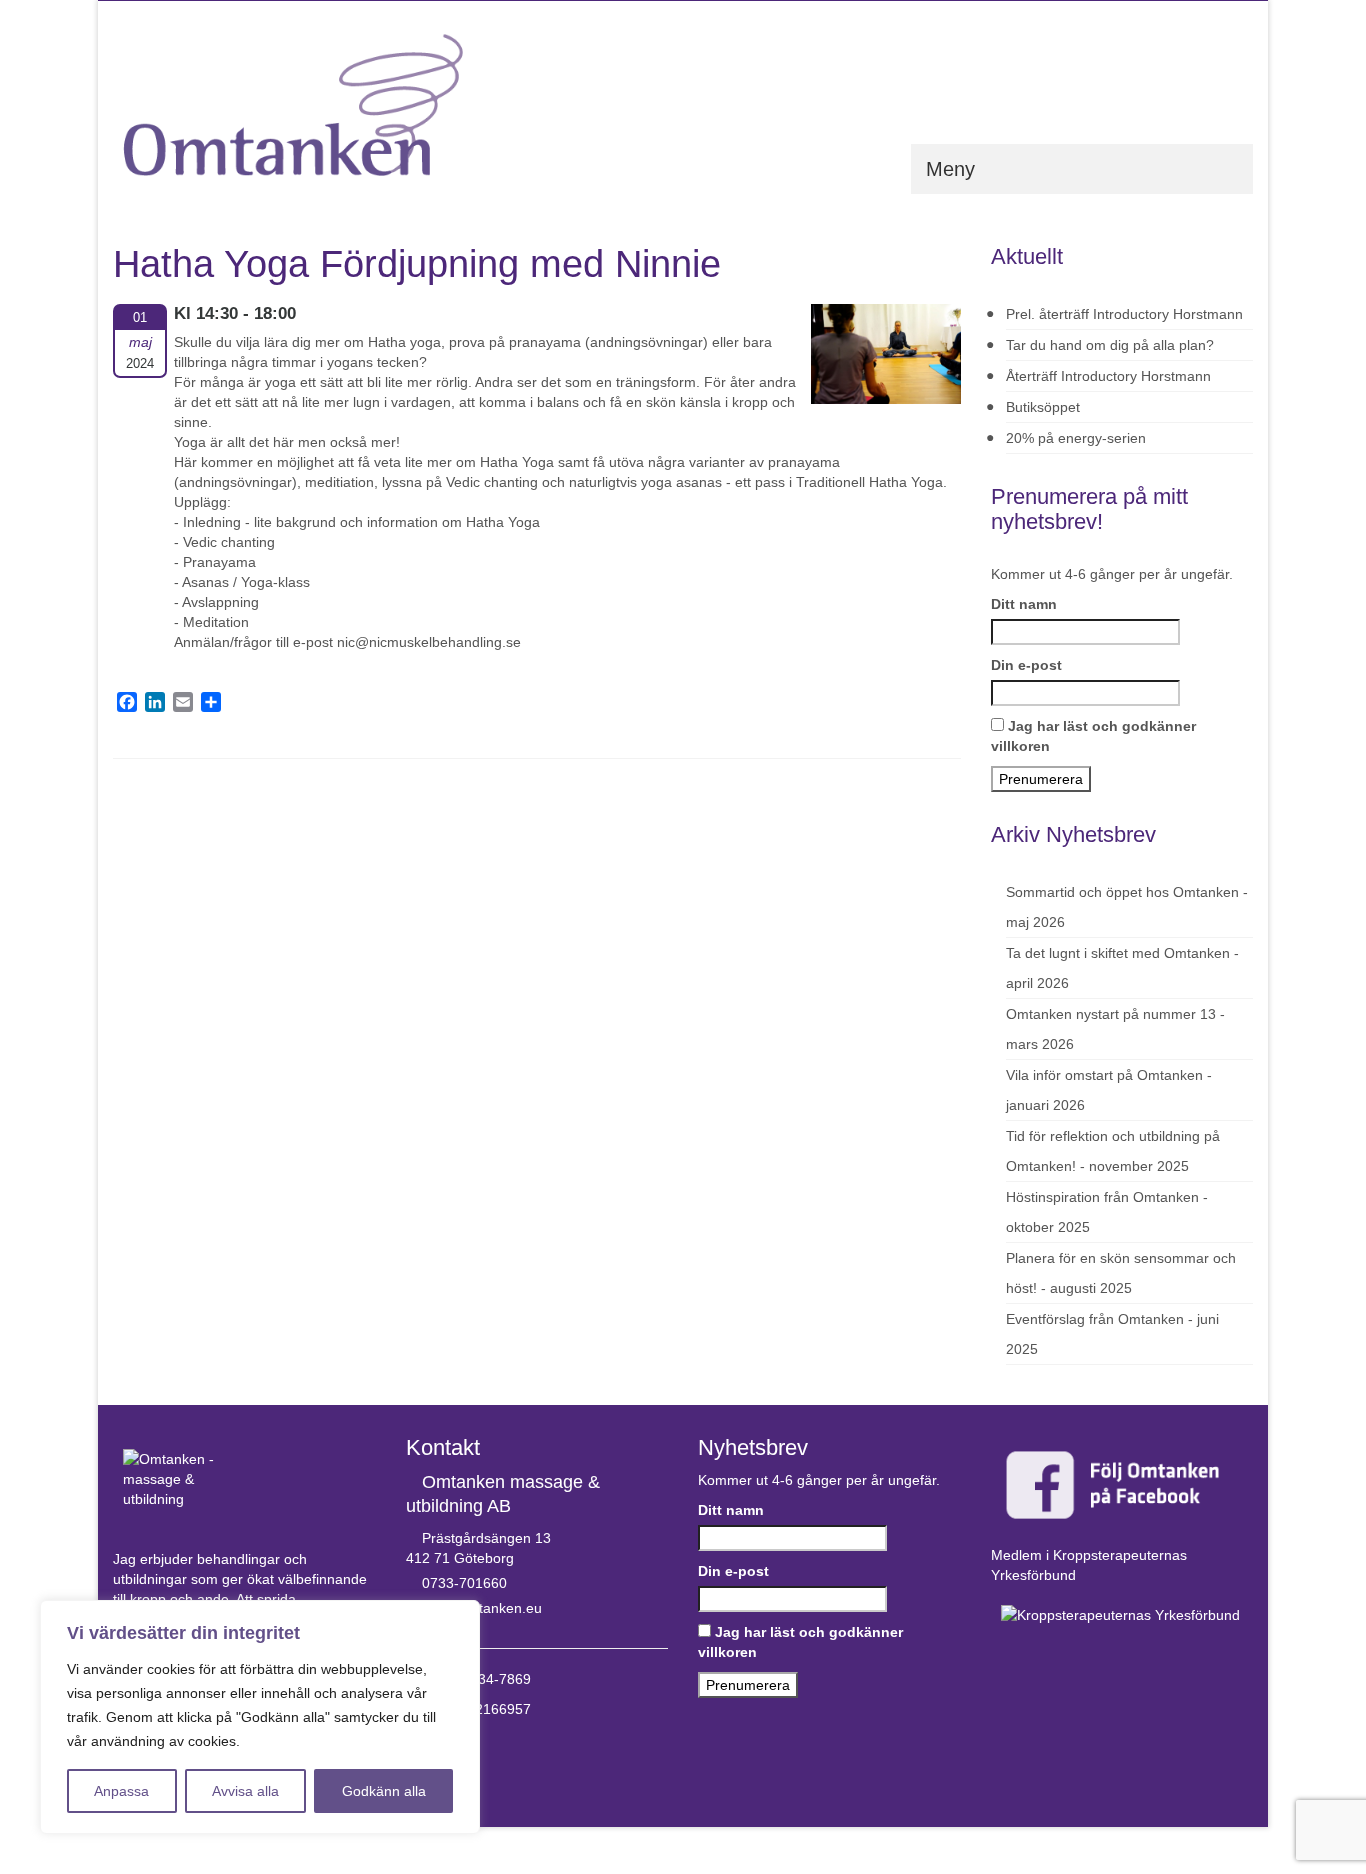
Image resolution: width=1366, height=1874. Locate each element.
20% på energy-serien (1076, 438)
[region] (260, 1717)
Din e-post (1026, 665)
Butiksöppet (1043, 407)
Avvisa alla (245, 1791)
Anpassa (121, 1791)
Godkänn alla (384, 1791)
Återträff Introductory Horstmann (1108, 376)
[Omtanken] (293, 105)
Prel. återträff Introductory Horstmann (1124, 314)
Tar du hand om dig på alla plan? (1110, 345)
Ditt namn (1024, 604)
